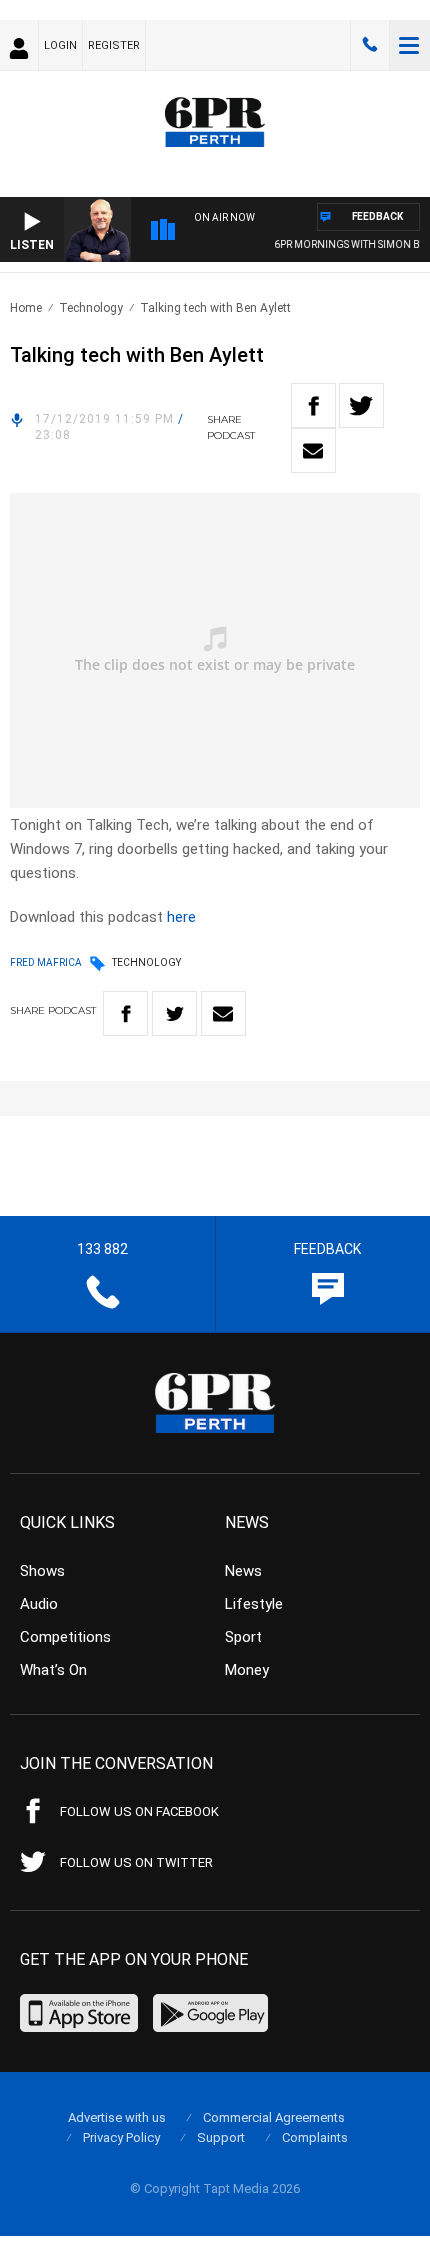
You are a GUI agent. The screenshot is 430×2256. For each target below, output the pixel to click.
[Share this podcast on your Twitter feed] (361, 405)
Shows (42, 1571)
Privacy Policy (121, 2137)
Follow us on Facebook (139, 1811)
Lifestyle (254, 1604)
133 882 (370, 45)
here (181, 917)
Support (221, 2137)
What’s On (53, 1670)
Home (26, 308)
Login (60, 45)
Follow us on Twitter (136, 1862)
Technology (91, 308)
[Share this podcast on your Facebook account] (313, 405)
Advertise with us (117, 2117)
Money (247, 1670)
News (243, 1571)
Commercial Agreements (274, 2117)
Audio (39, 1604)
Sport (243, 1637)
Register (114, 45)
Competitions (65, 1637)
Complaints (315, 2137)
